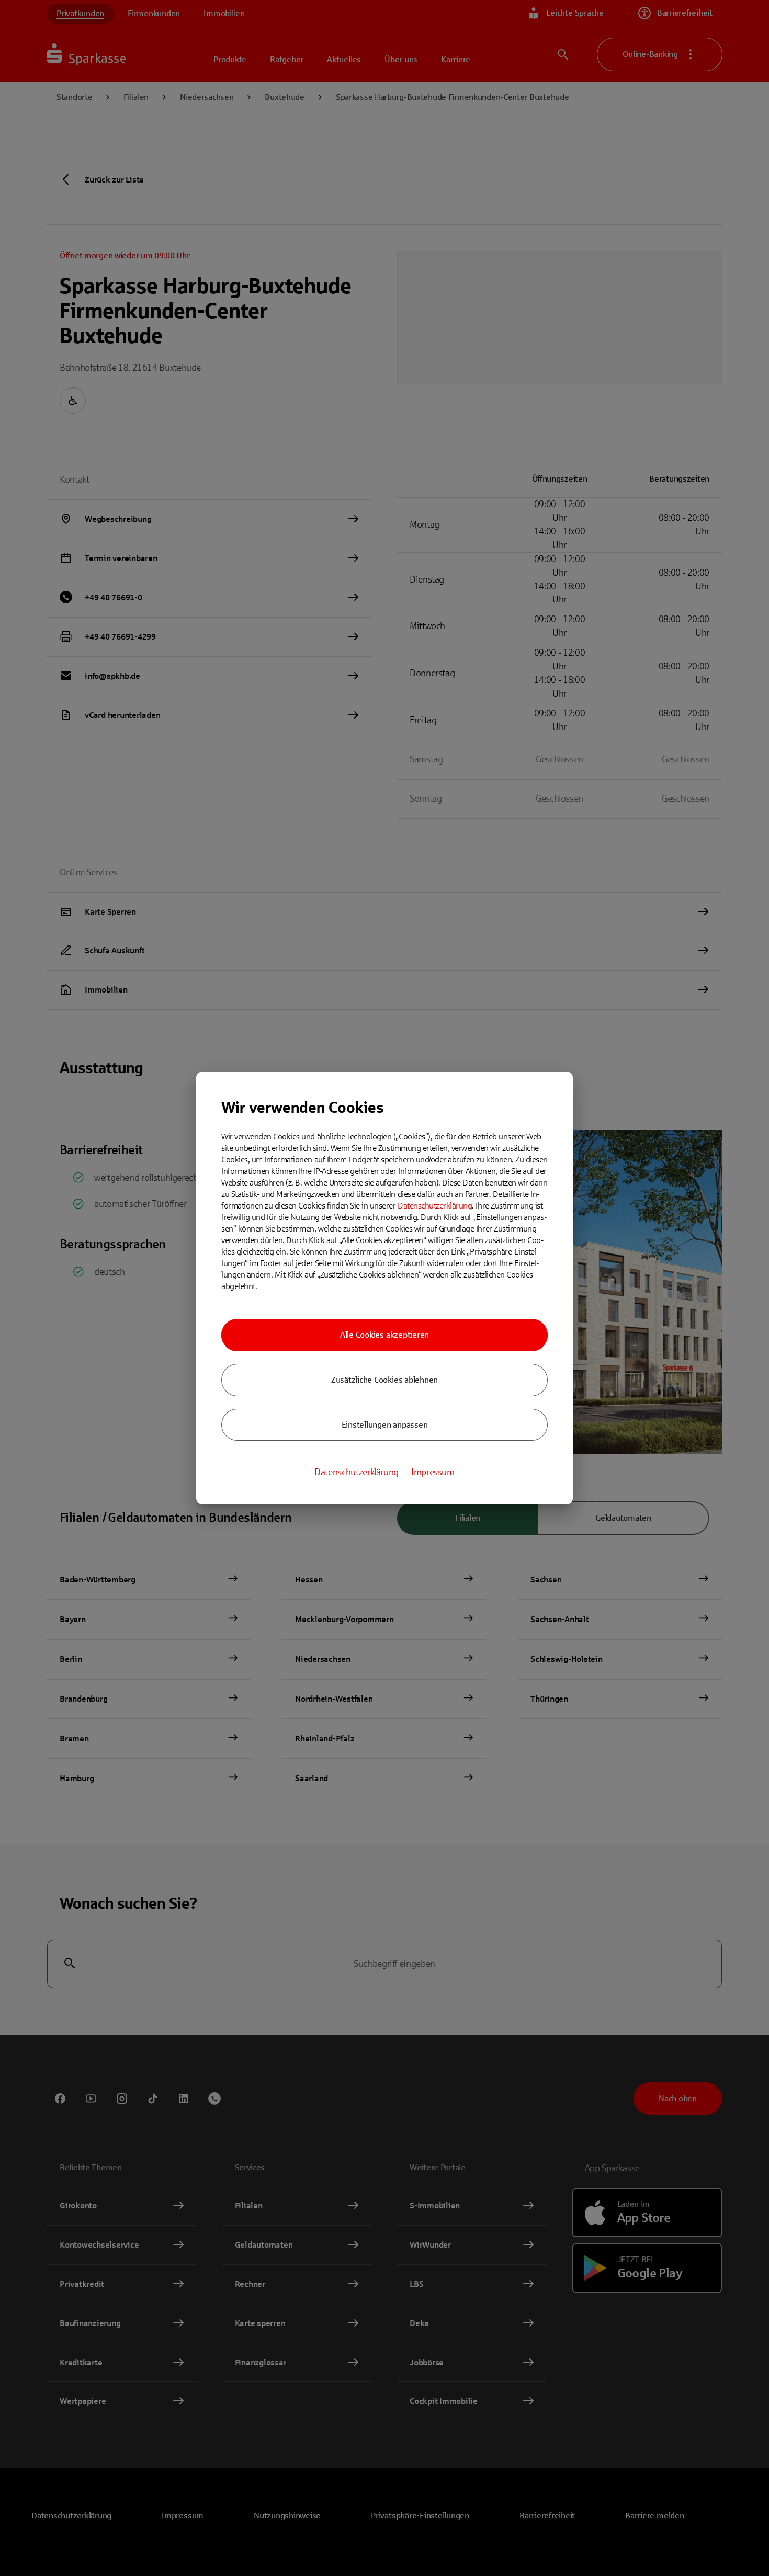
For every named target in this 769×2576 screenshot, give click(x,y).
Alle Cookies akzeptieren (384, 1335)
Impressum (433, 1472)
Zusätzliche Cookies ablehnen (384, 1380)
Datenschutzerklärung (435, 1206)
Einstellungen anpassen (385, 1425)
